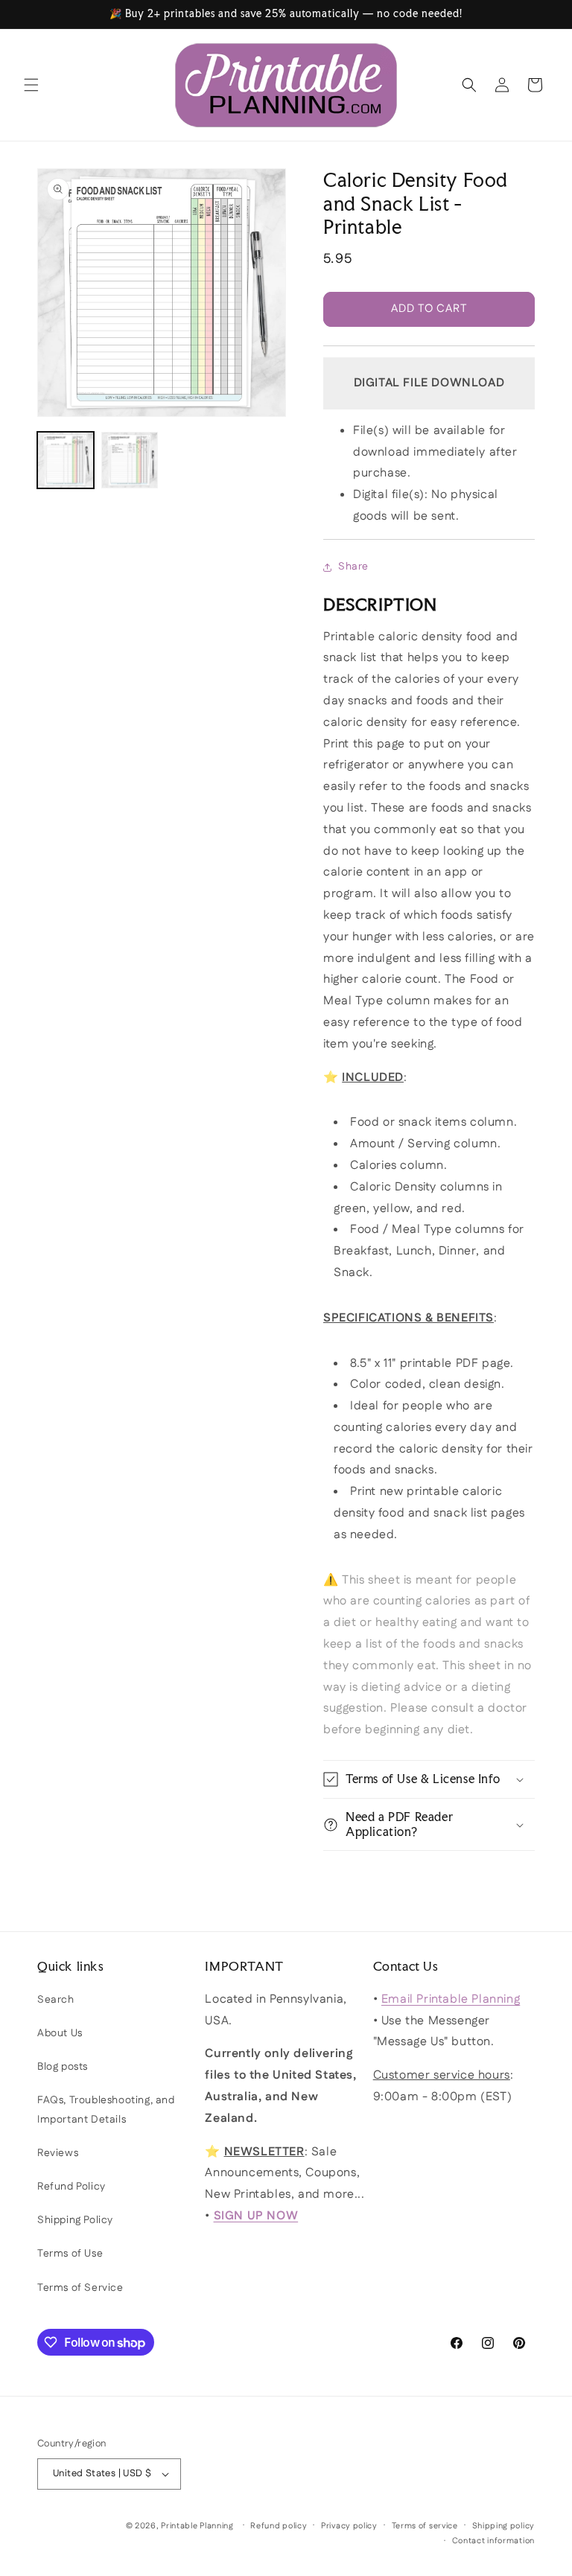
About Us (60, 2033)
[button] (31, 85)
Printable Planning (197, 2526)
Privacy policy (349, 2526)
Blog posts (63, 2067)
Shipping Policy (75, 2220)
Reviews (58, 2153)
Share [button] (353, 567)
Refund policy (279, 2526)
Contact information (493, 2541)
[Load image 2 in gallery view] (130, 460)
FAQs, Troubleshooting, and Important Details (106, 2110)
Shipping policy (504, 2526)
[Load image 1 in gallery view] (66, 460)
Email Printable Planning (451, 1999)
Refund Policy (71, 2187)
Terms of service (425, 2526)
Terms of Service (80, 2288)
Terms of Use (70, 2254)
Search (56, 2000)
